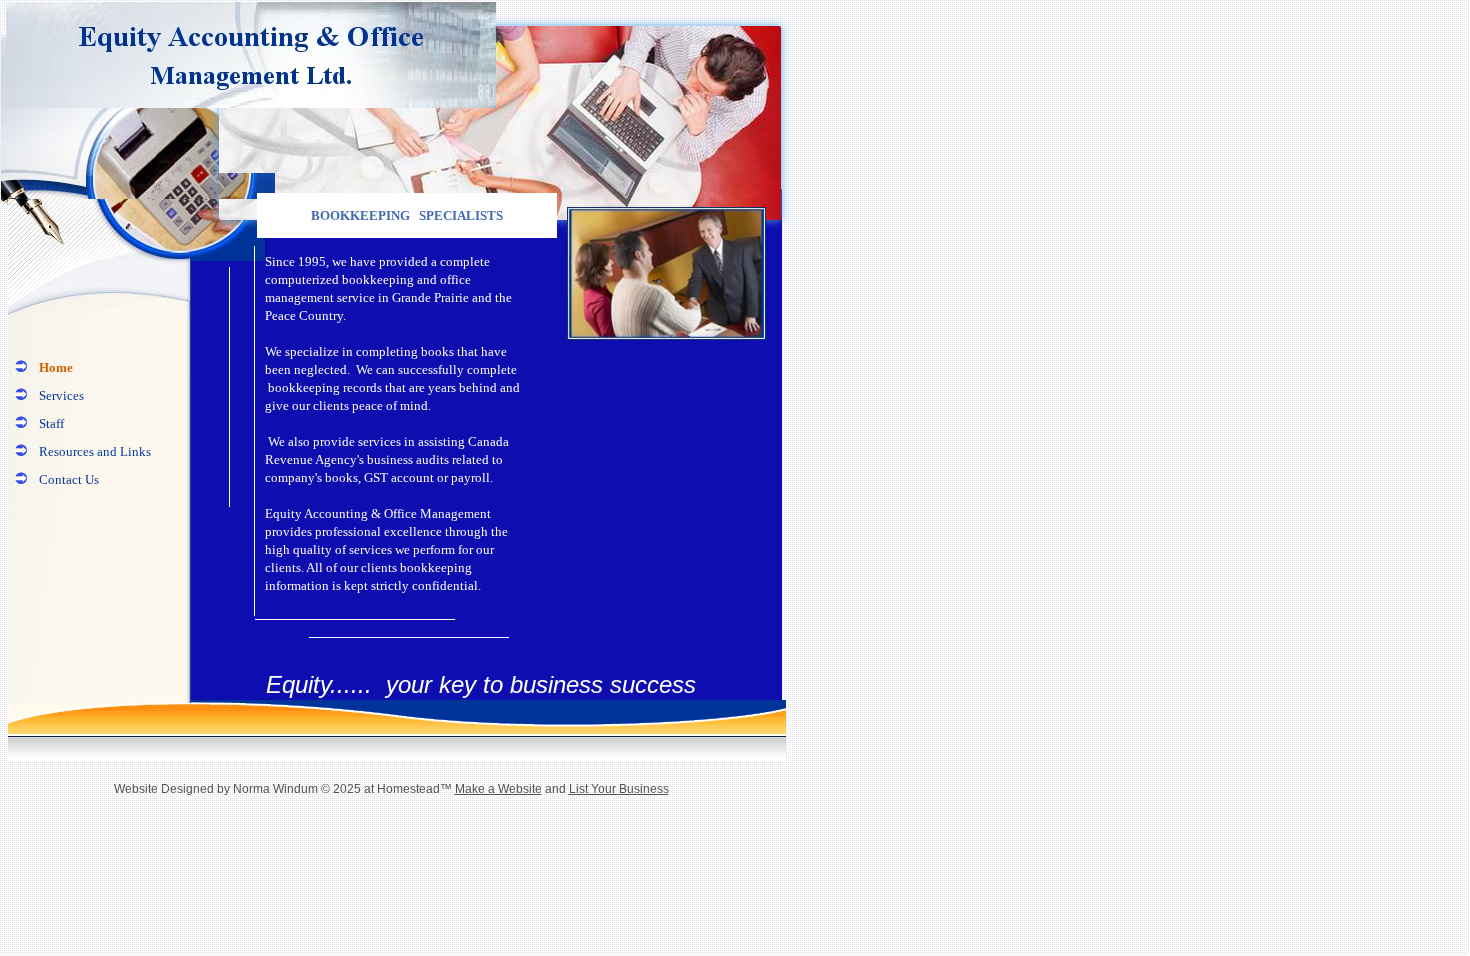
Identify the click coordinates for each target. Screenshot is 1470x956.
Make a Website (498, 789)
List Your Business (619, 789)
